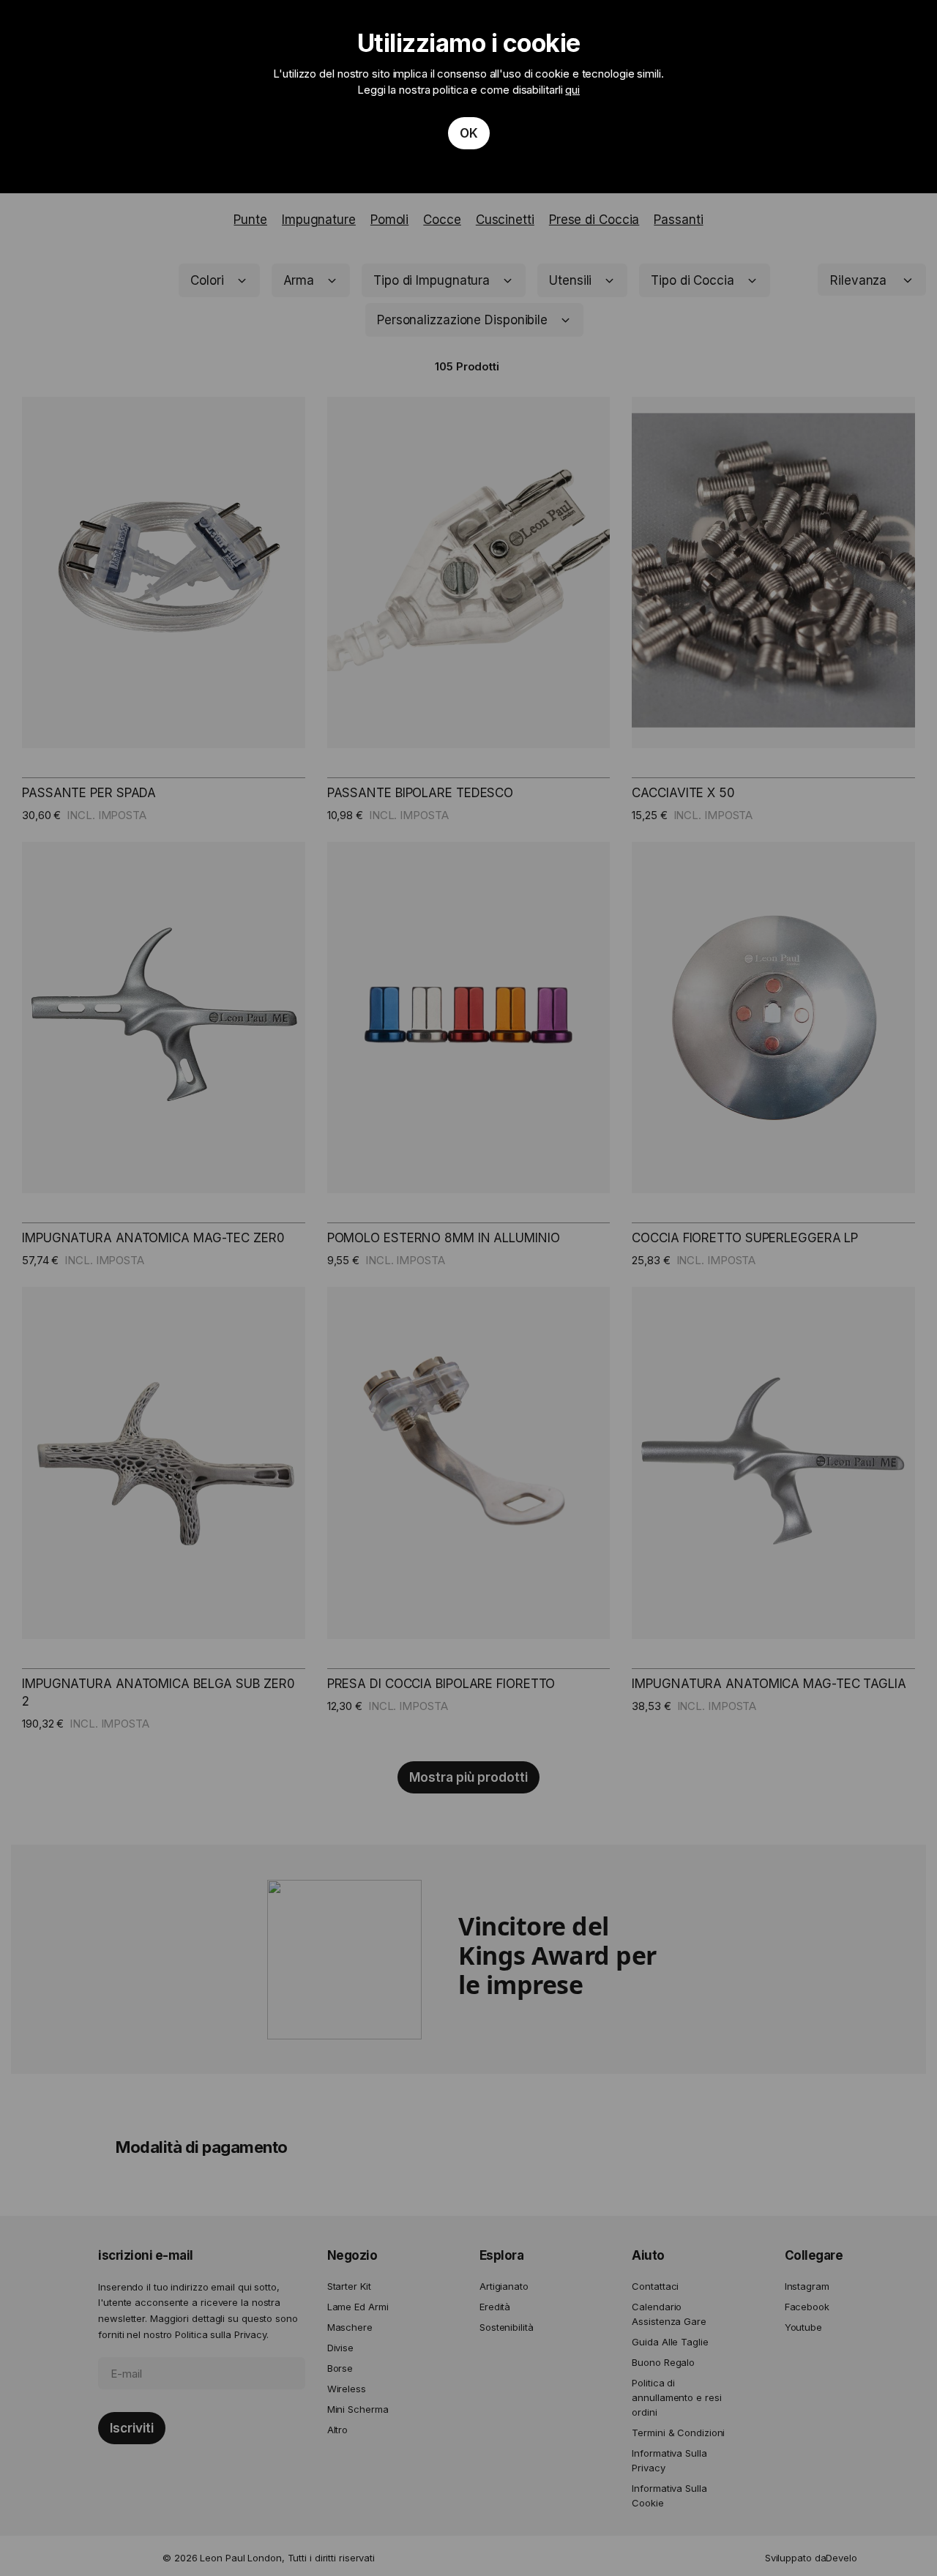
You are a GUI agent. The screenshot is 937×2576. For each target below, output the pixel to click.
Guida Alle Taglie (670, 2342)
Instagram (807, 2286)
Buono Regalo (663, 2362)
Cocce (442, 220)
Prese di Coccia (594, 220)
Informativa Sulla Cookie (669, 2495)
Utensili (570, 280)
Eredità (495, 2307)
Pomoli (389, 220)
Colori (207, 280)
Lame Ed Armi (358, 2307)
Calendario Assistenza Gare (669, 2314)
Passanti (678, 220)
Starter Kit (349, 2286)
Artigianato (504, 2286)
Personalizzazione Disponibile (462, 320)
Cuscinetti (505, 220)
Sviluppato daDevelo (811, 2558)
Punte (250, 220)
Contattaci (655, 2286)
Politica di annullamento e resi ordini (676, 2397)
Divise (340, 2348)
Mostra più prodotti (468, 1777)
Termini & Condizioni (678, 2433)
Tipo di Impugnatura (432, 280)
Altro (338, 2430)
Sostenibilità (507, 2327)
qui (572, 90)
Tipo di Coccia (693, 280)
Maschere (350, 2327)
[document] (468, 97)
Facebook (807, 2307)
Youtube (803, 2327)
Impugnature (319, 220)
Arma (299, 280)
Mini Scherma (358, 2409)
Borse (340, 2368)
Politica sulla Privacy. (222, 2334)
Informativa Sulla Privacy (669, 2460)
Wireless (347, 2389)
